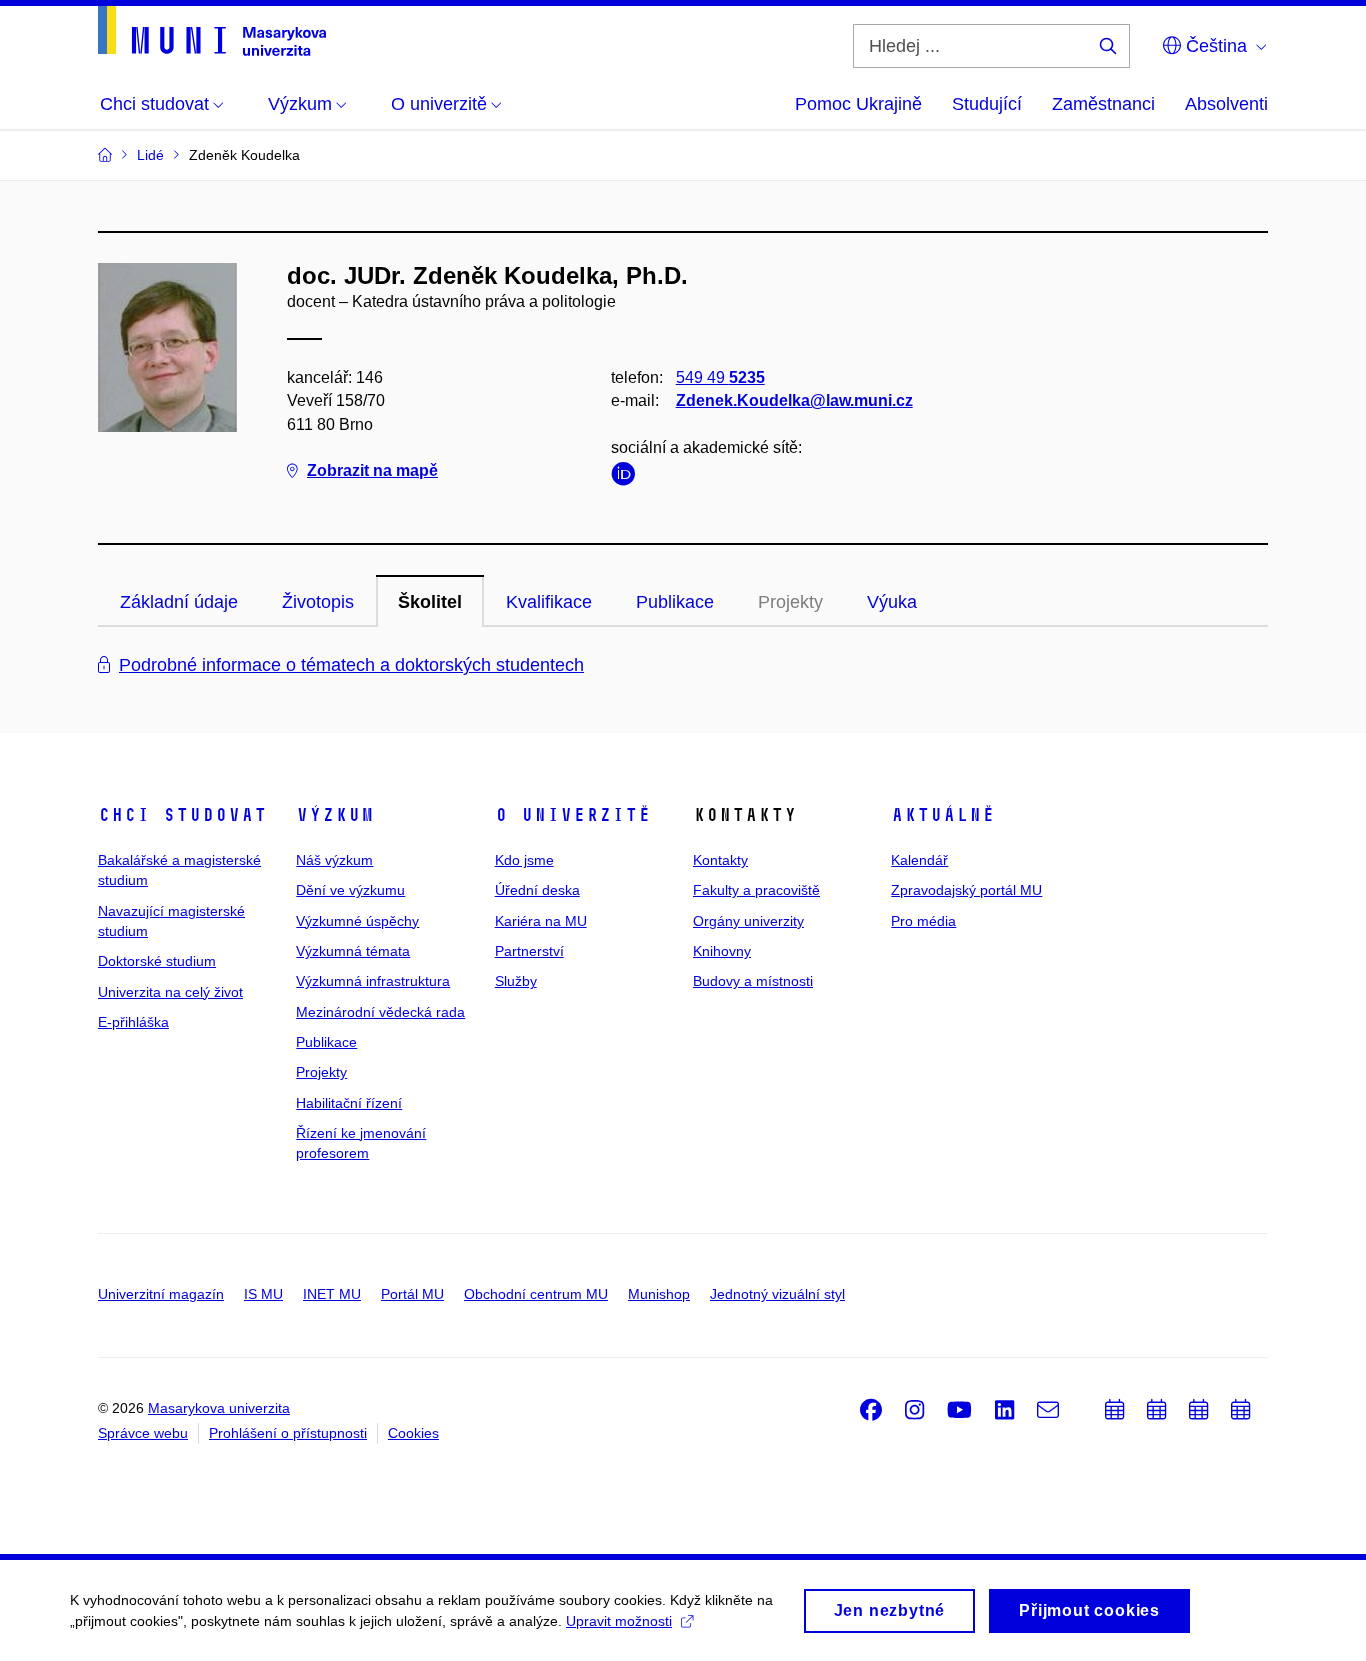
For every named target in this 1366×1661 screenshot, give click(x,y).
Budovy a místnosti (753, 981)
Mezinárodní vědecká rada (380, 1012)
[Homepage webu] (212, 31)
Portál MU (412, 1294)
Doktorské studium (157, 961)
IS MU (263, 1294)
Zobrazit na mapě (372, 470)
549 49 (720, 377)
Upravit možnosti (619, 1621)
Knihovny (722, 951)
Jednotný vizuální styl (777, 1294)
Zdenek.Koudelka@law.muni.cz (794, 400)
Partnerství (529, 951)
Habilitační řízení (349, 1103)
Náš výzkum (334, 860)
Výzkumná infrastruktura (373, 981)
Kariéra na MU (541, 921)
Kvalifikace (549, 602)
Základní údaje (179, 602)
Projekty (321, 1072)
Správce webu (143, 1433)
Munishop (659, 1294)
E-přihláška (133, 1022)
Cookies (413, 1433)
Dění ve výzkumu (350, 890)
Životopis (318, 602)
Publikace (675, 602)
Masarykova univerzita (219, 1408)
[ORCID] (628, 477)
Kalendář (919, 860)
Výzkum (335, 815)
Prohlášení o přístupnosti (288, 1433)
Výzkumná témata (353, 951)
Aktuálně (943, 815)
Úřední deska (537, 890)
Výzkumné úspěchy (357, 921)
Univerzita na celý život (170, 992)
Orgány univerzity (748, 921)
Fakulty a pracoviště (756, 890)
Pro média (923, 921)
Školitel (430, 602)
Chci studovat (182, 815)
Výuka (892, 602)
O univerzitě (573, 815)
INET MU (332, 1294)
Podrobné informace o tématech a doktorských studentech (351, 665)
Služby (516, 981)
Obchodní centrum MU (536, 1294)
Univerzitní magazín (161, 1294)
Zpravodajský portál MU (966, 890)
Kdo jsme (524, 860)
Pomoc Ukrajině (858, 104)
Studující (987, 104)
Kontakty (720, 860)
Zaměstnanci (1103, 104)
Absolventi (1226, 104)
